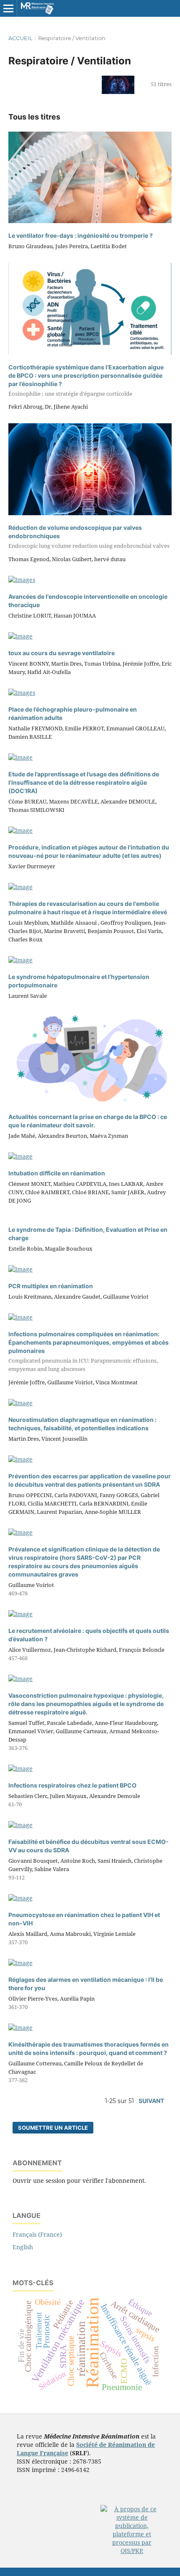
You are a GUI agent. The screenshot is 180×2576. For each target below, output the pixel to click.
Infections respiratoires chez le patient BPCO (72, 1785)
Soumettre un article (53, 2128)
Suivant (151, 2101)
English (23, 2247)
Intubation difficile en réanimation (57, 1173)
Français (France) (37, 2234)
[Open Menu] (8, 8)
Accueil (21, 38)
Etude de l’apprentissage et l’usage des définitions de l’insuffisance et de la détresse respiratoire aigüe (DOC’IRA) (84, 782)
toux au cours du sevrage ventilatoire (62, 653)
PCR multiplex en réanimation (51, 1286)
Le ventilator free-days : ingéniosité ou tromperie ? (81, 235)
